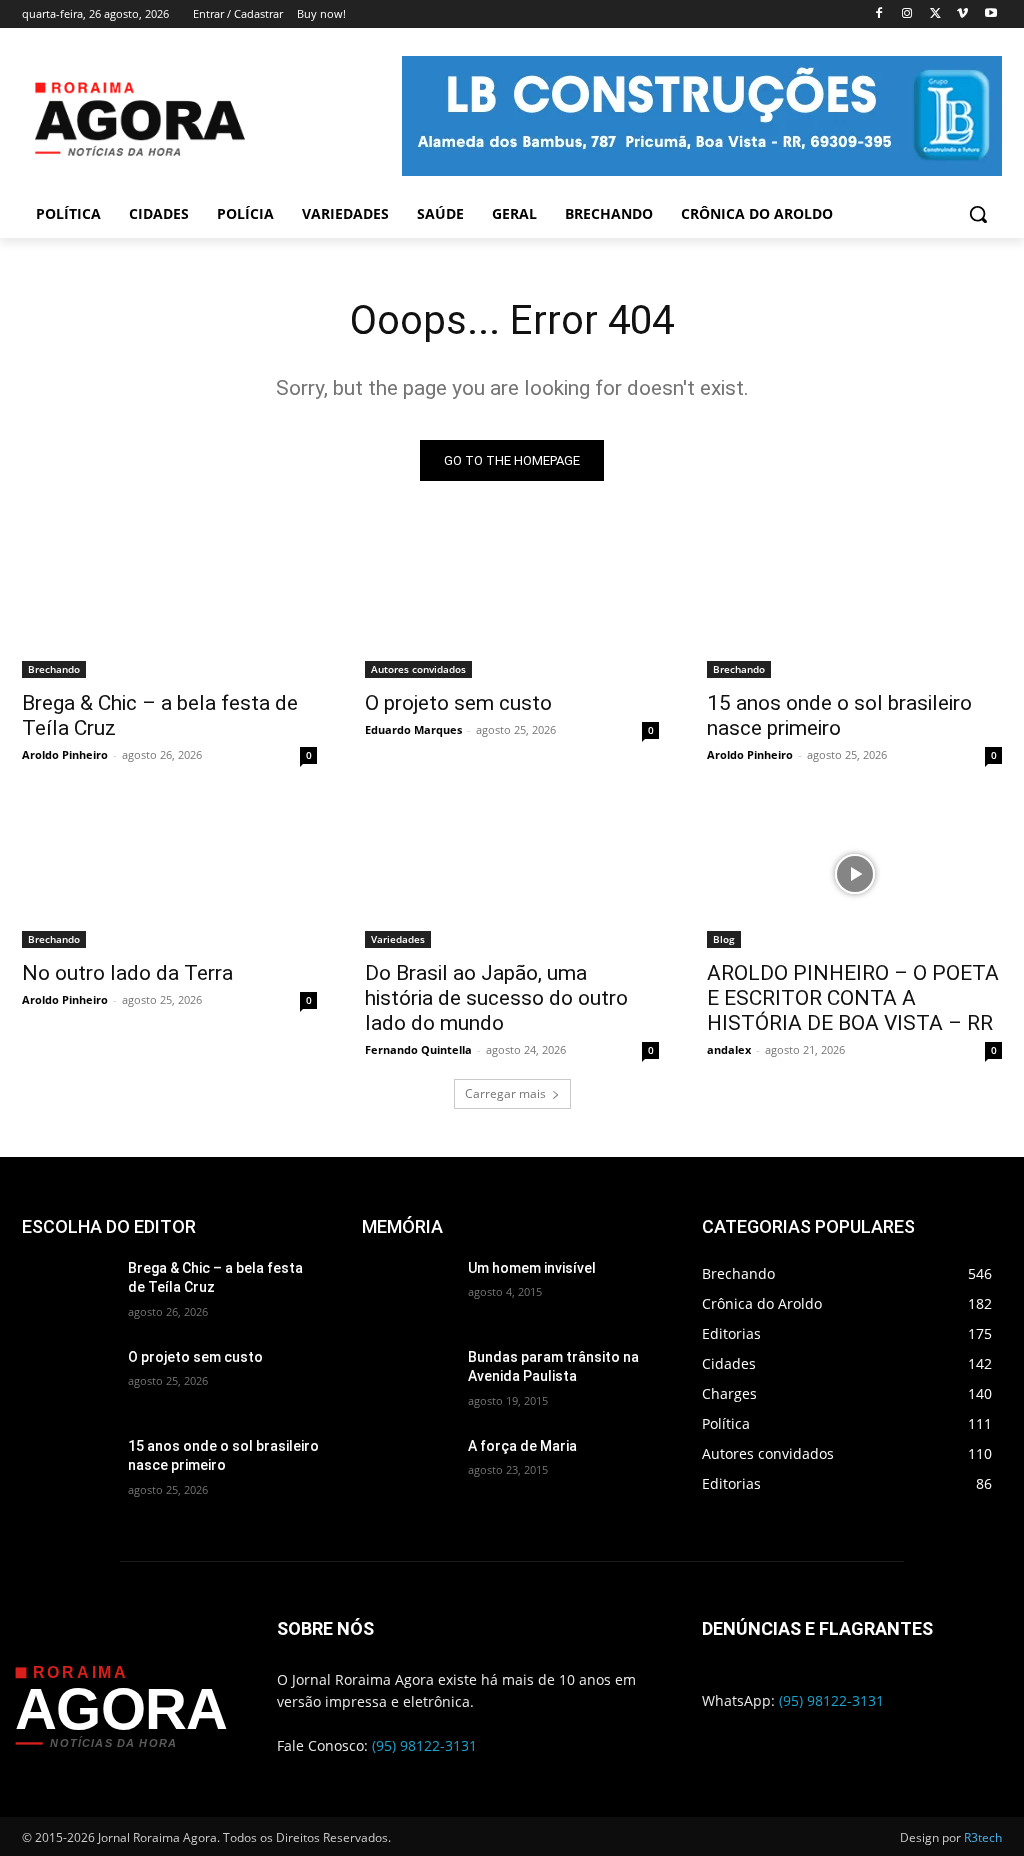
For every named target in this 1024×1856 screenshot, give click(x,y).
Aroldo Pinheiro (65, 754)
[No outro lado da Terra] (169, 873)
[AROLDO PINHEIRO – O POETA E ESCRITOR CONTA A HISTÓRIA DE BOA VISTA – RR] (854, 873)
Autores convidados (418, 669)
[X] (935, 14)
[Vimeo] (962, 14)
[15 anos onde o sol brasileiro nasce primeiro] (854, 604)
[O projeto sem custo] (512, 604)
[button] (978, 214)
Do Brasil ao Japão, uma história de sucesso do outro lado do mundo (496, 998)
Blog (724, 939)
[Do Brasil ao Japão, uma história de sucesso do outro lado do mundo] (512, 873)
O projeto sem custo (458, 703)
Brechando (54, 669)
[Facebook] (879, 14)
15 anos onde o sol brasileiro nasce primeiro (839, 715)
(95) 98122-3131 (424, 1745)
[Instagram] (907, 14)
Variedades (398, 939)
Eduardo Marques (413, 729)
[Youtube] (990, 14)
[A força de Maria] (407, 1468)
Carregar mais (505, 1093)
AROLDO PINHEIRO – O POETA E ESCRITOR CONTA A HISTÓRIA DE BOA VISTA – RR (853, 998)
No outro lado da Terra (127, 973)
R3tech (983, 1837)
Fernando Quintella (418, 1049)
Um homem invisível (532, 1268)
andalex (729, 1049)
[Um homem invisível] (407, 1290)
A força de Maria (522, 1446)
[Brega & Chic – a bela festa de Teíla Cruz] (169, 604)
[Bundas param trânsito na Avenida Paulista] (407, 1379)
